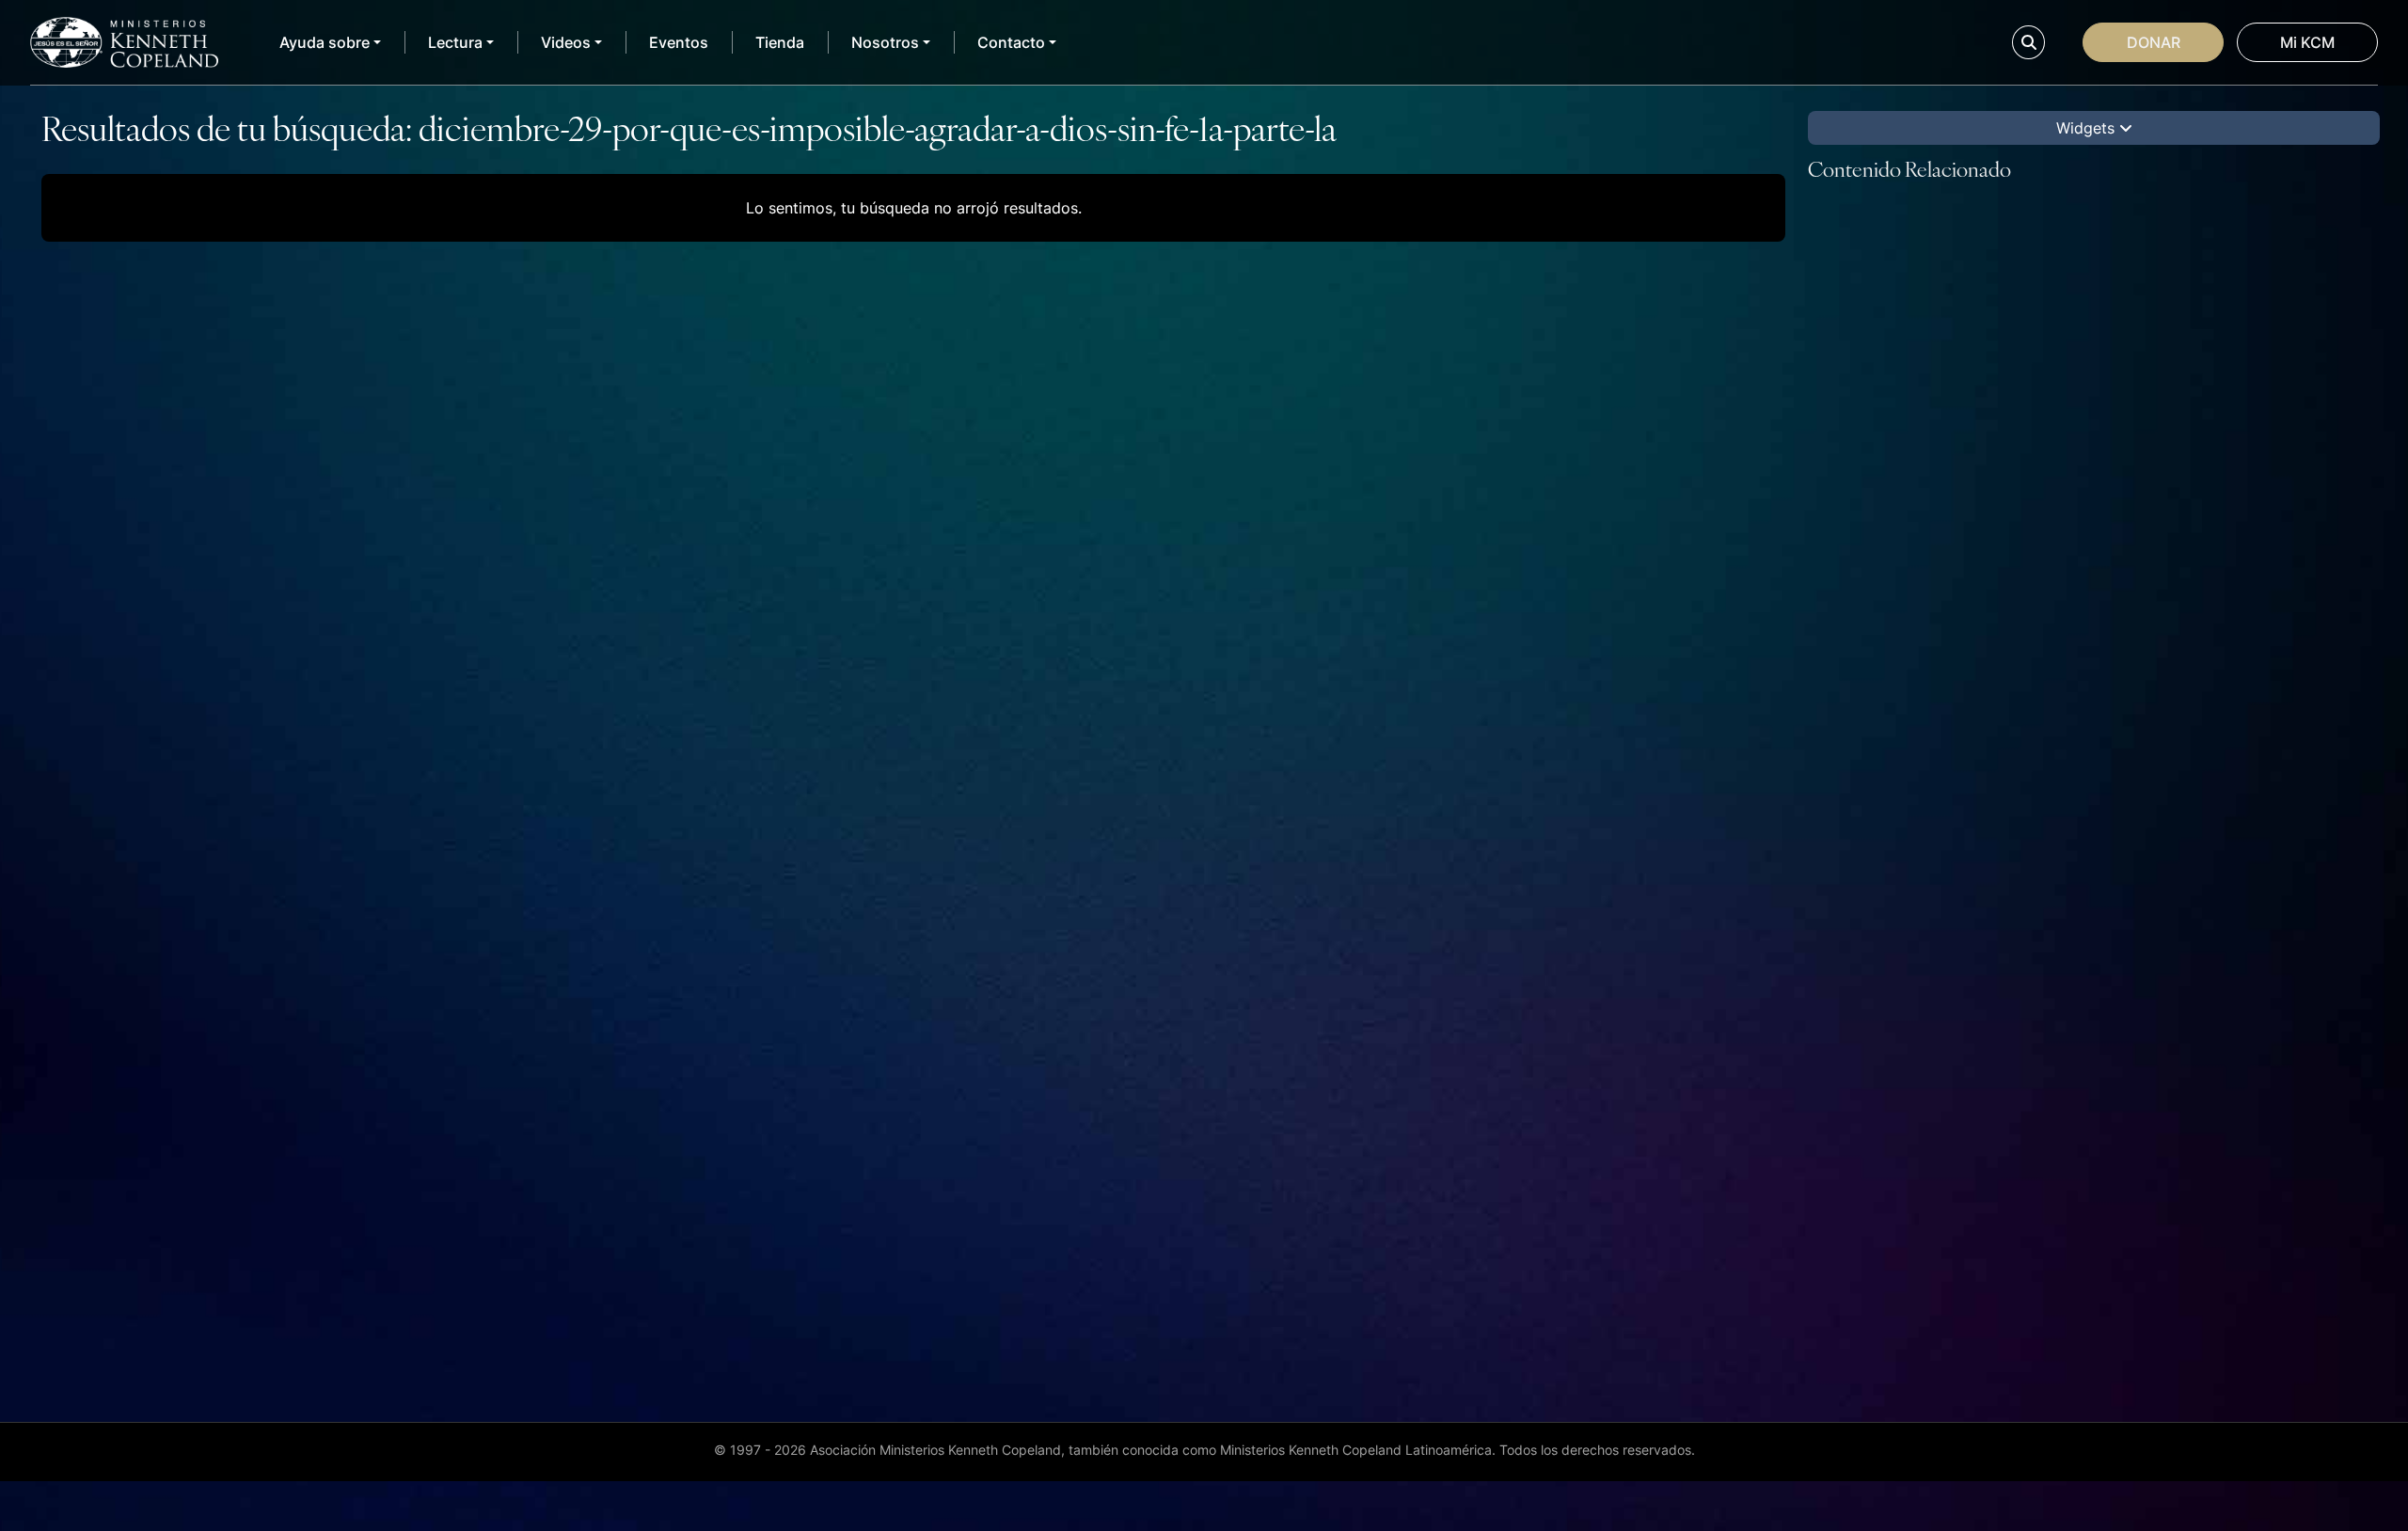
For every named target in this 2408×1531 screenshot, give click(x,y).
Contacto (1011, 42)
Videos (566, 42)
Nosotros (885, 42)
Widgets (2088, 128)
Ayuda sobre (325, 42)
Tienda (780, 42)
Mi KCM (2307, 42)
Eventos (679, 42)
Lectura (455, 42)
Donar (2154, 42)
